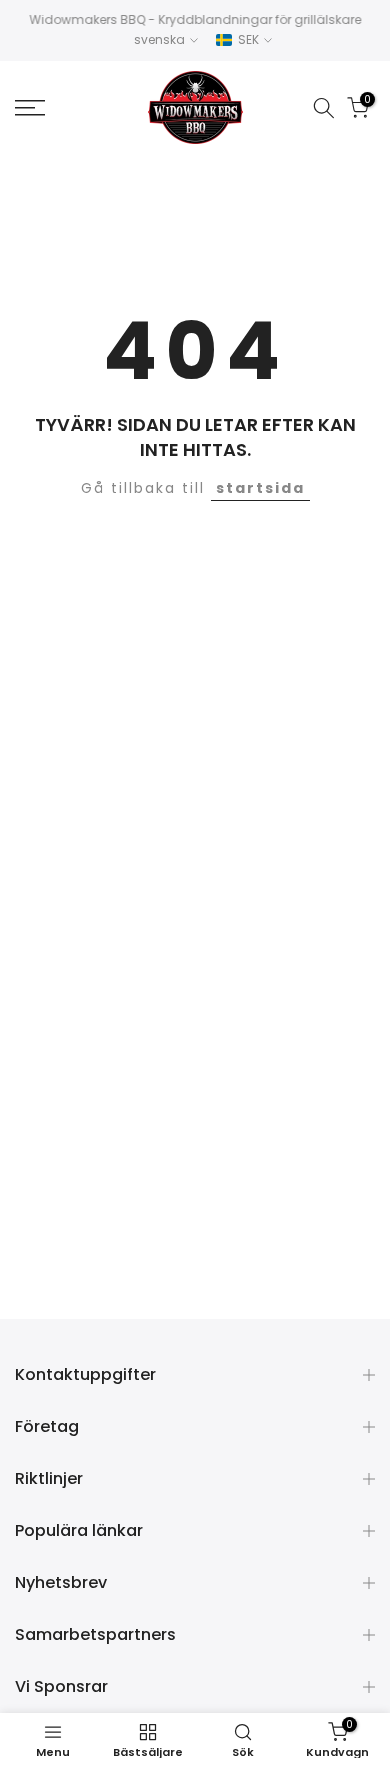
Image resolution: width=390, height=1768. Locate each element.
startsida (260, 488)
